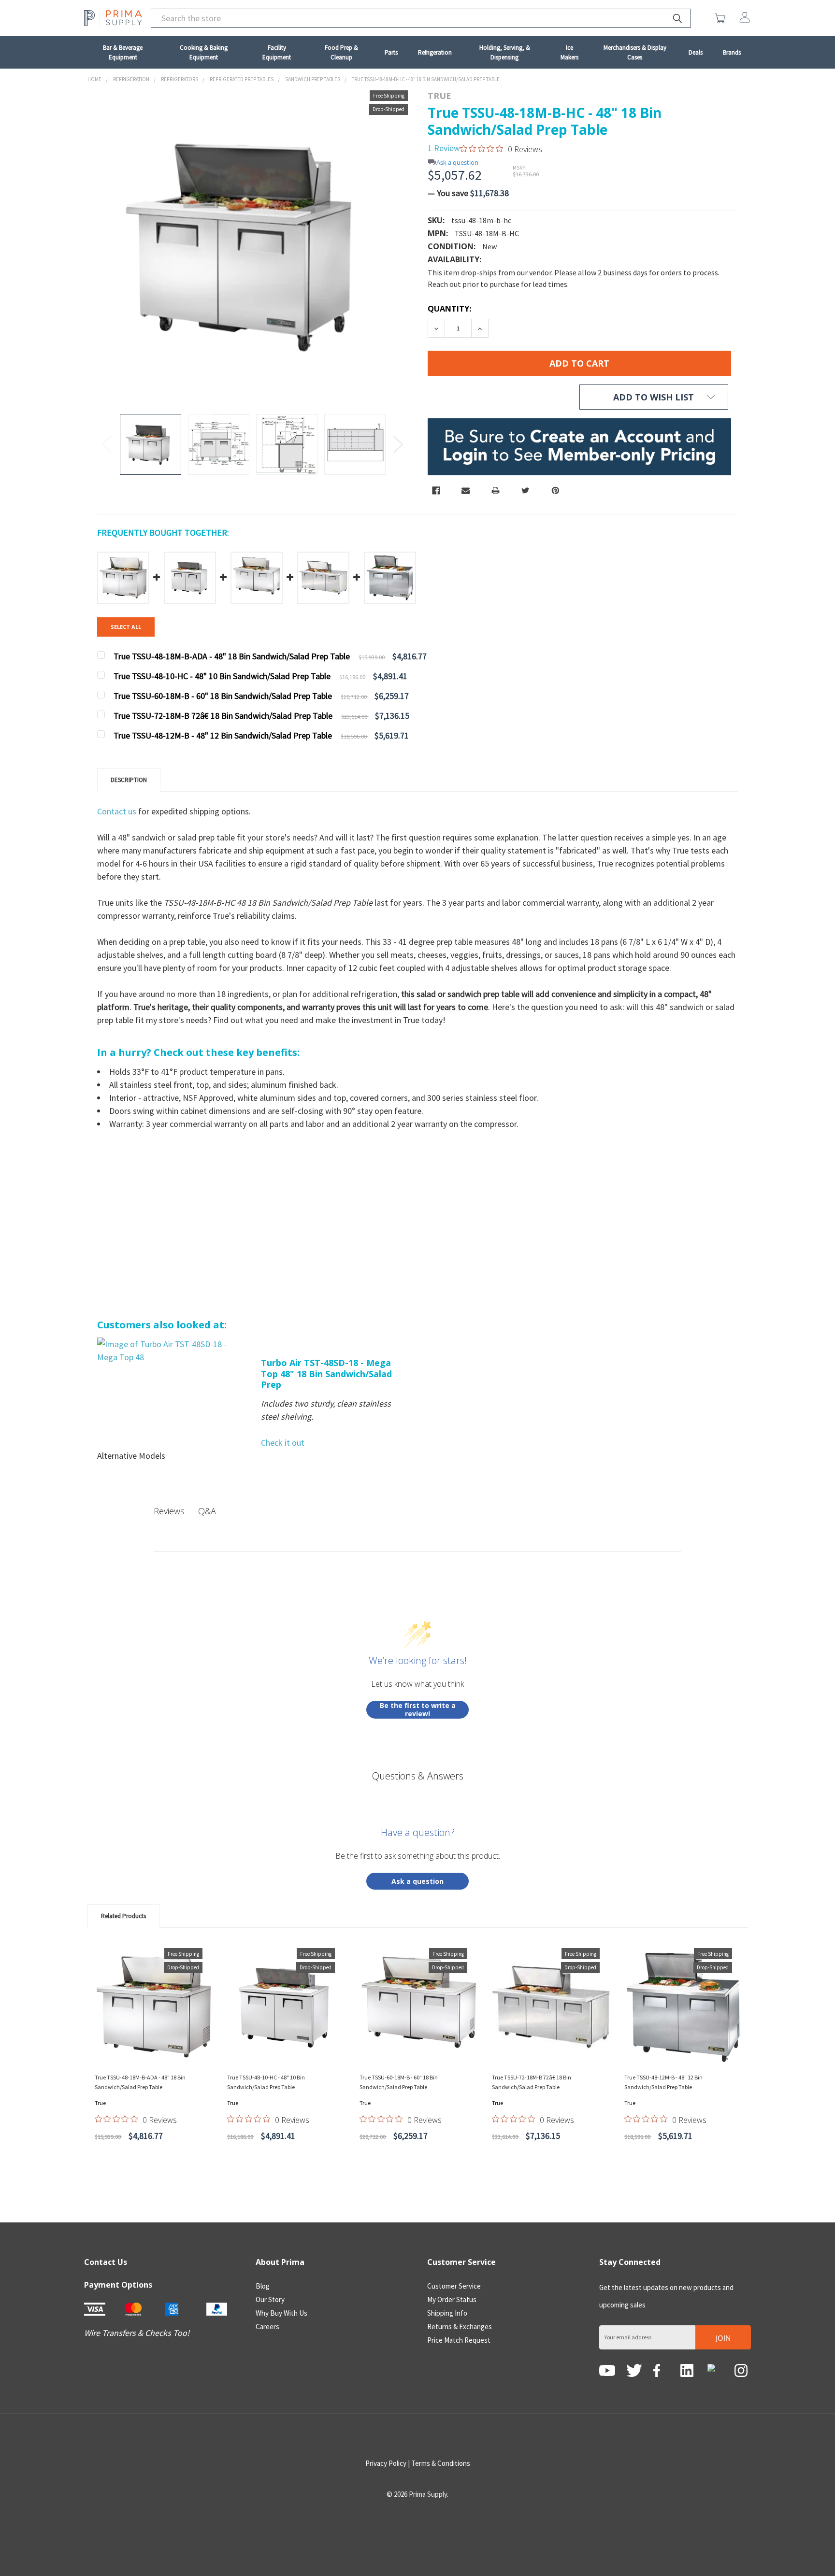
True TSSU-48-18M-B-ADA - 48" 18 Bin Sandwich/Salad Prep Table (140, 2082)
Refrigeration (435, 52)
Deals (696, 52)
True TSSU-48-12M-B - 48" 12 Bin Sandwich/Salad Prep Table (663, 2082)
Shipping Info (447, 2313)
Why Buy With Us (281, 2313)
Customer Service (454, 2286)
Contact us (118, 811)
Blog (263, 2286)
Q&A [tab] (207, 1511)
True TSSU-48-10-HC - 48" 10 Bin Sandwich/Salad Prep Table (266, 2082)
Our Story (270, 2299)
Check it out (283, 1443)
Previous (107, 444)
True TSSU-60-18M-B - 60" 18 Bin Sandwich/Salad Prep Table (399, 2082)
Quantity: (449, 309)
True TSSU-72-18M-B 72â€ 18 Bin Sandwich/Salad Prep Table (532, 2082)
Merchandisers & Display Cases (635, 52)
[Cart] (722, 18)
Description (129, 780)
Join (723, 2338)
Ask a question (457, 163)
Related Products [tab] (123, 1916)
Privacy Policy (386, 2463)
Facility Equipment (277, 52)
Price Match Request (459, 2340)
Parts (391, 52)
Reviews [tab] (169, 1511)
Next (398, 444)
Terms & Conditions (441, 2463)
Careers (267, 2327)
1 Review (444, 148)
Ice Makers (569, 52)
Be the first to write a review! (418, 1710)
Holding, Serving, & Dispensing (505, 52)
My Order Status (452, 2299)
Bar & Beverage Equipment (123, 52)
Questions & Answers (418, 1776)
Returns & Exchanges (460, 2327)
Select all (126, 627)
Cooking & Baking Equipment (204, 52)
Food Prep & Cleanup (341, 52)
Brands (732, 52)
